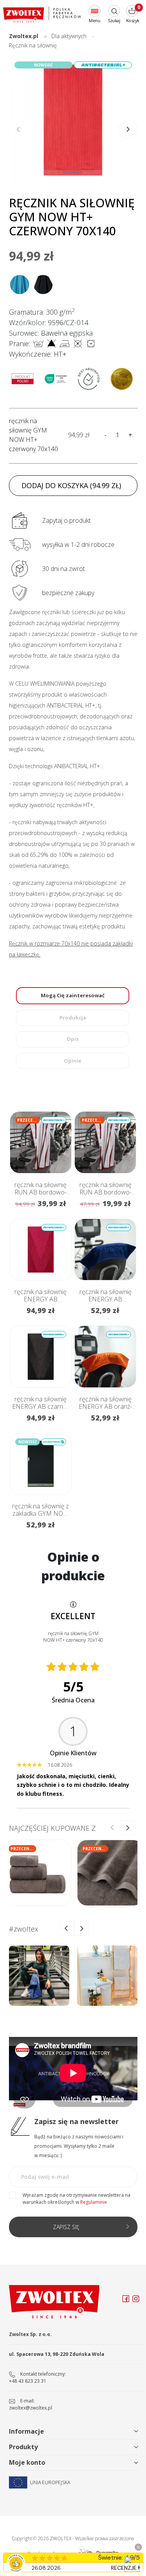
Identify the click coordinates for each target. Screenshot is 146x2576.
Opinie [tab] (73, 1061)
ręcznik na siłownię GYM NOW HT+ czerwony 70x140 (33, 435)
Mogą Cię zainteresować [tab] (73, 995)
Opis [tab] (73, 1039)
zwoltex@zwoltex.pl (31, 2408)
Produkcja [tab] (73, 1017)
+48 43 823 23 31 (28, 2381)
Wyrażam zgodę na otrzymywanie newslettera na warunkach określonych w (77, 2199)
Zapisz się (66, 2227)
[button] (128, 130)
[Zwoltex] (42, 15)
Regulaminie (94, 2202)
